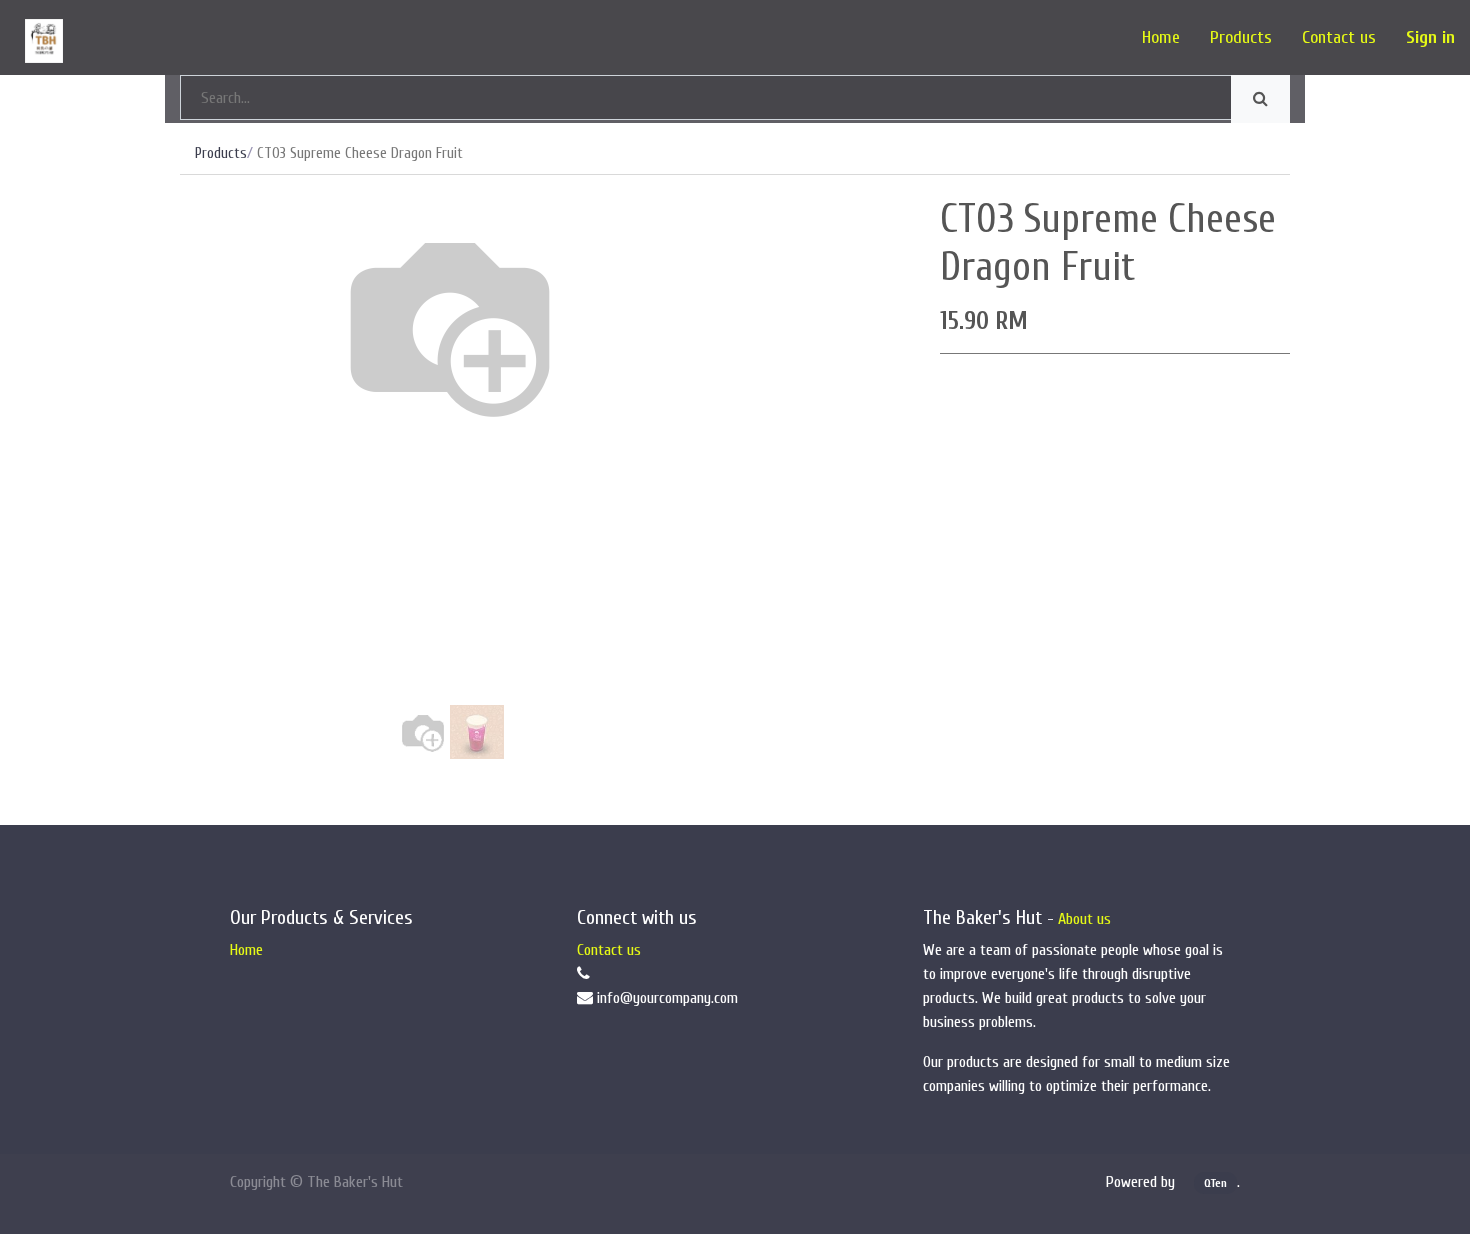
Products (221, 153)
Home (246, 950)
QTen (1215, 1183)
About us (1084, 919)
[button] (220, 395)
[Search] (1260, 99)
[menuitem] (1161, 37)
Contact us (609, 950)
